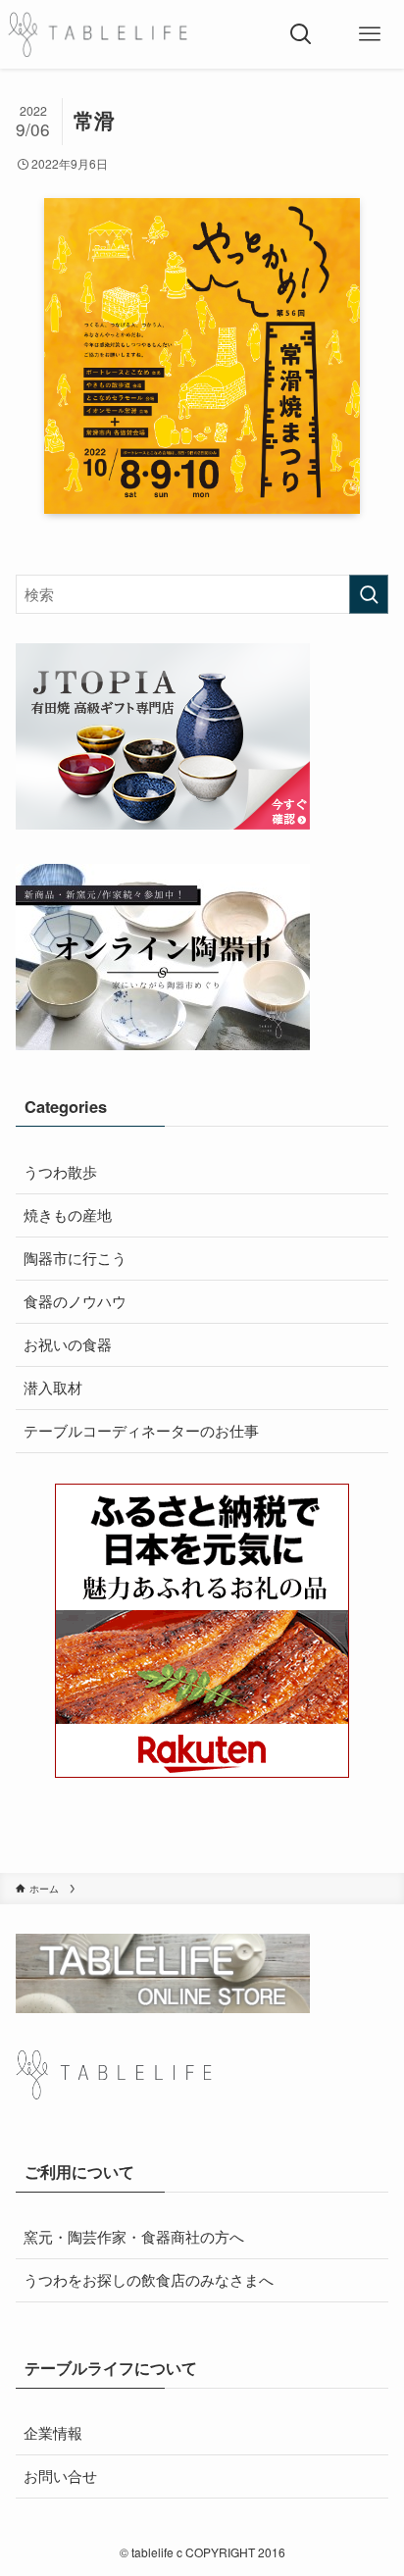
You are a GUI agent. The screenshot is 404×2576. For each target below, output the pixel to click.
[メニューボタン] (370, 34)
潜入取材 (53, 1387)
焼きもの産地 (68, 1214)
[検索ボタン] (301, 34)
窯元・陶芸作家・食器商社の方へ (134, 2236)
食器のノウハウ (75, 1301)
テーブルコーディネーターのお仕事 (141, 1430)
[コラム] (98, 34)
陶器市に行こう (75, 1258)
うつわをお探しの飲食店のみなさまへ (149, 2279)
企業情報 (53, 2432)
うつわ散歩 (60, 1171)
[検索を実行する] (369, 594)
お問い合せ (60, 2475)
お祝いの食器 (68, 1344)
